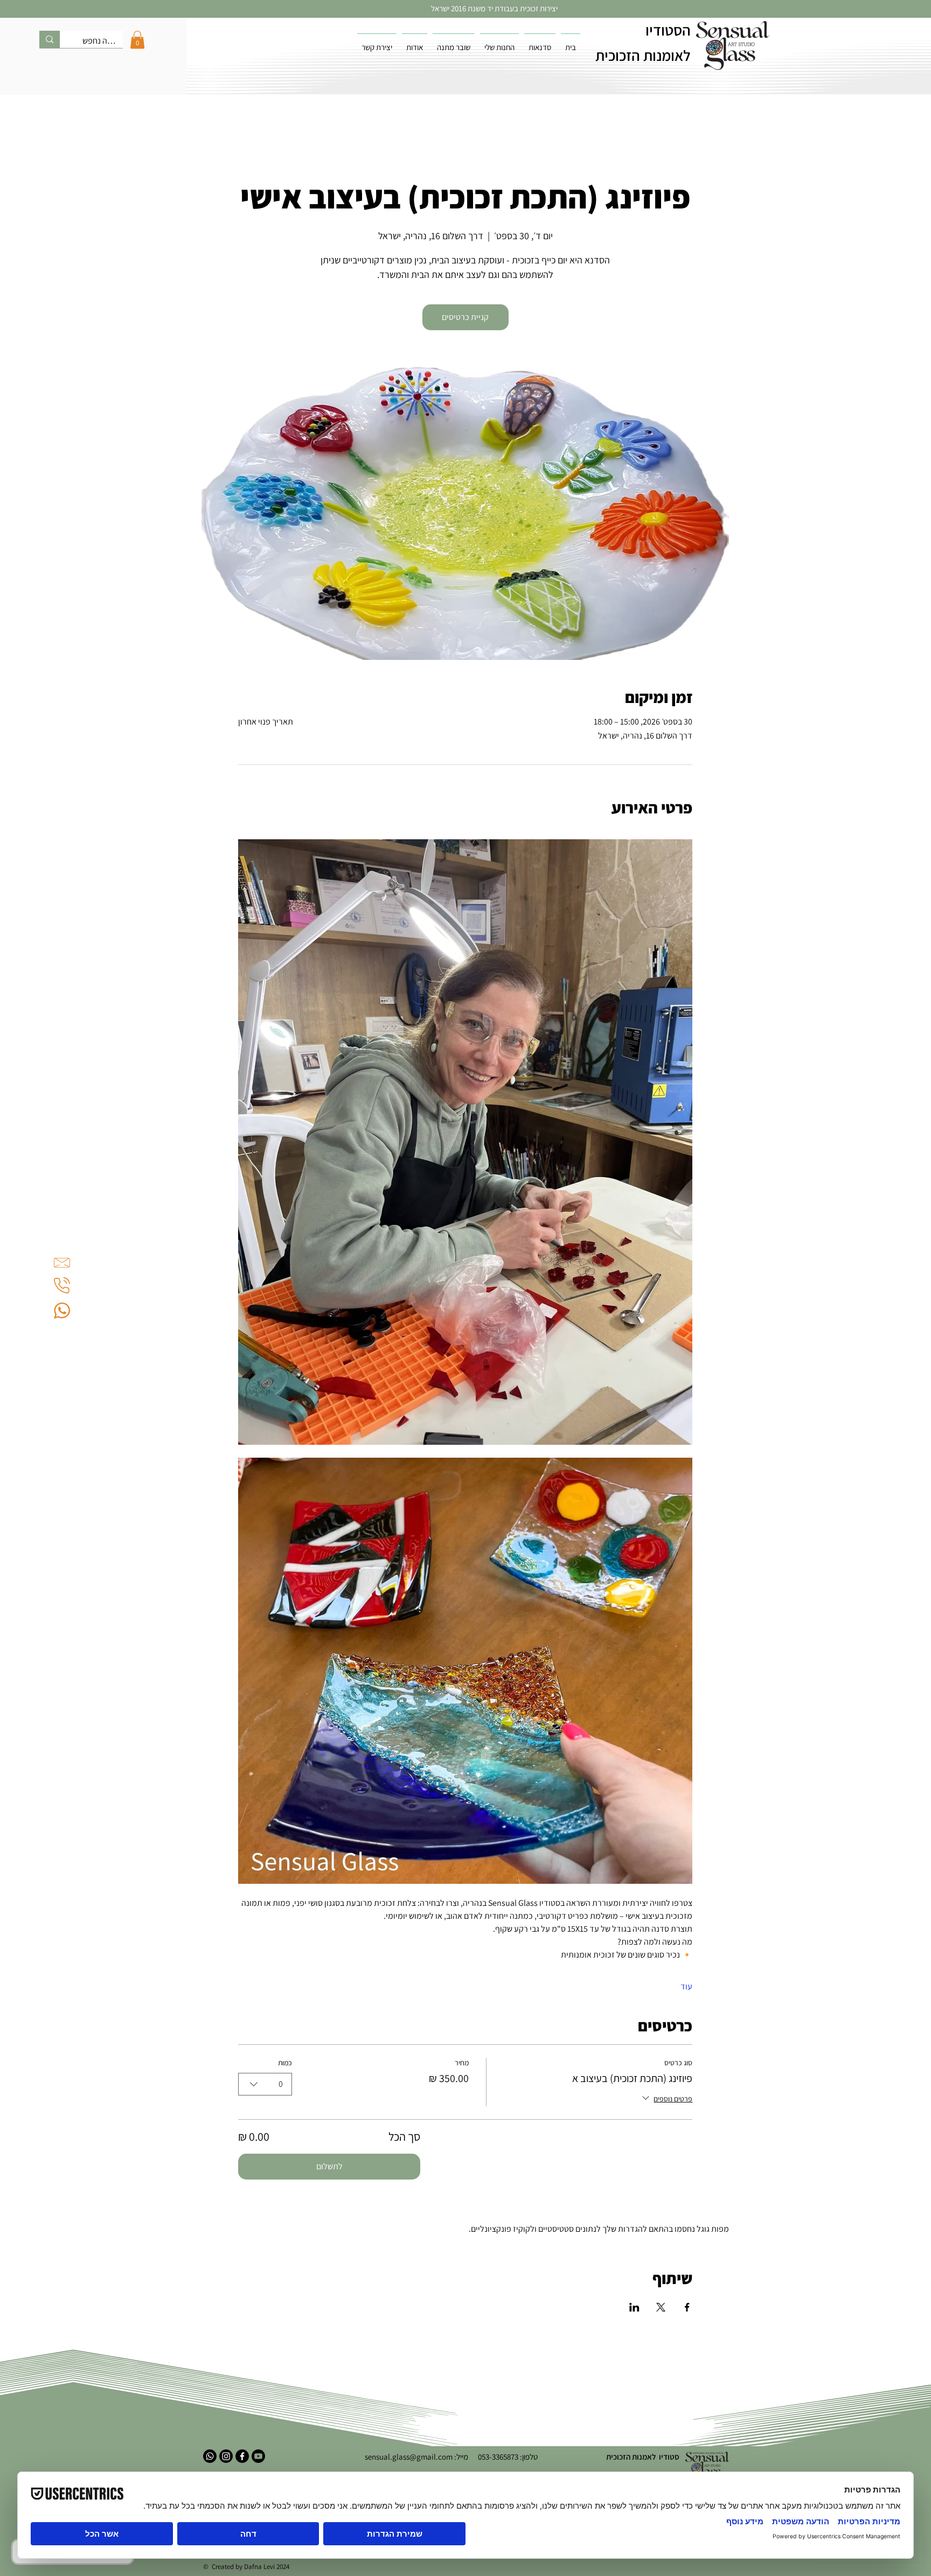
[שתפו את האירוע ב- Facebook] (687, 2307)
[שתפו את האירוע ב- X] (661, 2307)
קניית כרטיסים (465, 317)
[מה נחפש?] (50, 39)
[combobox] (265, 2084)
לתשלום (329, 2166)
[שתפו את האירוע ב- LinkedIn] (634, 2307)
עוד (686, 1986)
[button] (137, 40)
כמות (285, 2063)
